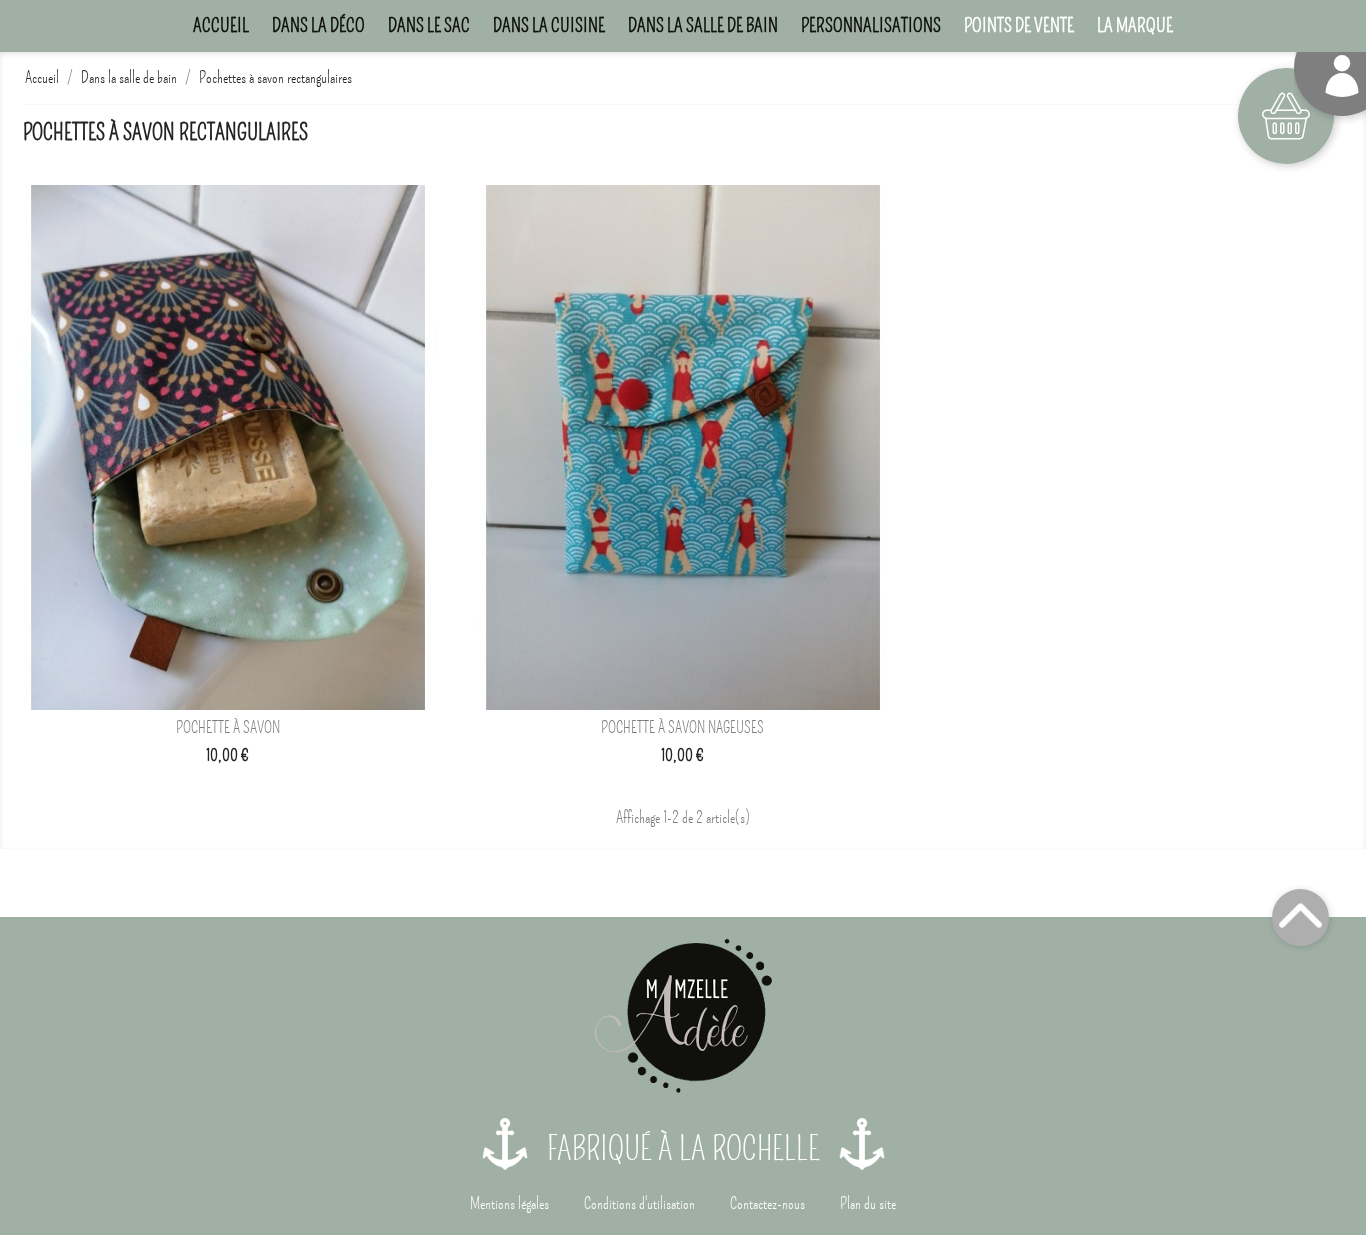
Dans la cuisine (549, 25)
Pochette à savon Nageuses (682, 728)
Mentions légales (509, 1204)
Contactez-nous (767, 1204)
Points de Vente (1019, 25)
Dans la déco (318, 25)
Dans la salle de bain (703, 25)
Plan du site (868, 1204)
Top (1300, 917)
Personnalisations (871, 25)
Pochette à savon (228, 728)
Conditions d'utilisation (639, 1204)
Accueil (221, 25)
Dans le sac (429, 25)
